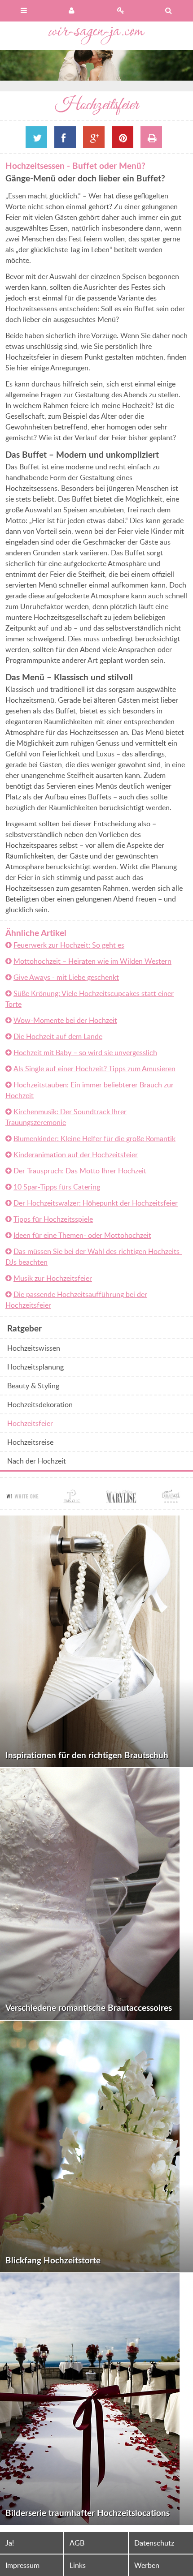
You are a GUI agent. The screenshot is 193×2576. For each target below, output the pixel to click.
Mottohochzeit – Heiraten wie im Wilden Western (92, 961)
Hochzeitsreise (30, 1442)
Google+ (94, 137)
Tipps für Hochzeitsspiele (53, 1219)
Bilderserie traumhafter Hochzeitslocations (88, 2513)
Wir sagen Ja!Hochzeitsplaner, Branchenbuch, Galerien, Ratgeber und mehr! (97, 36)
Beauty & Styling (33, 1386)
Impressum (22, 2565)
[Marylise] (121, 1498)
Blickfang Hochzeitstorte (53, 2260)
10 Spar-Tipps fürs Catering (57, 1187)
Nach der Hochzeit (37, 1461)
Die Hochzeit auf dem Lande (58, 1036)
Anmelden (73, 11)
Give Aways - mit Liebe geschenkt (66, 977)
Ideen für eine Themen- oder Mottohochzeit (82, 1235)
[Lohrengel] (171, 1498)
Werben (147, 2565)
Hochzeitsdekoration (40, 1404)
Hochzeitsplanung (35, 1367)
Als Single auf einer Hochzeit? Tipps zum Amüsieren (94, 1069)
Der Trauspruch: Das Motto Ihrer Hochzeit (80, 1171)
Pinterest (123, 137)
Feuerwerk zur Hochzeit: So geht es (69, 945)
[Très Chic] (72, 1498)
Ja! (10, 2543)
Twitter (36, 137)
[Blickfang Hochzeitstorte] (96, 2147)
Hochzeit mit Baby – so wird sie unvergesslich (85, 1052)
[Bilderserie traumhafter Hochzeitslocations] (96, 2399)
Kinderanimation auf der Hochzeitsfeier (76, 1155)
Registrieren (121, 11)
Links (78, 2565)
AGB (77, 2543)
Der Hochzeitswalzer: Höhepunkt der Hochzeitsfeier (96, 1203)
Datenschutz (154, 2543)
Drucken (151, 137)
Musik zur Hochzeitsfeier (53, 1278)
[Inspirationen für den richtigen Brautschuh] (96, 1641)
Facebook (65, 137)
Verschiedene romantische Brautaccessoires (89, 2007)
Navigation (24, 11)
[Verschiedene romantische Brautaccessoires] (96, 1894)
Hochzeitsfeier (30, 1423)
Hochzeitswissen (34, 1348)
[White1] (22, 1498)
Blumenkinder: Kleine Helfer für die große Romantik (94, 1138)
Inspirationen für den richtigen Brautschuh (87, 1755)
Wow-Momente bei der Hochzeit (65, 1020)
